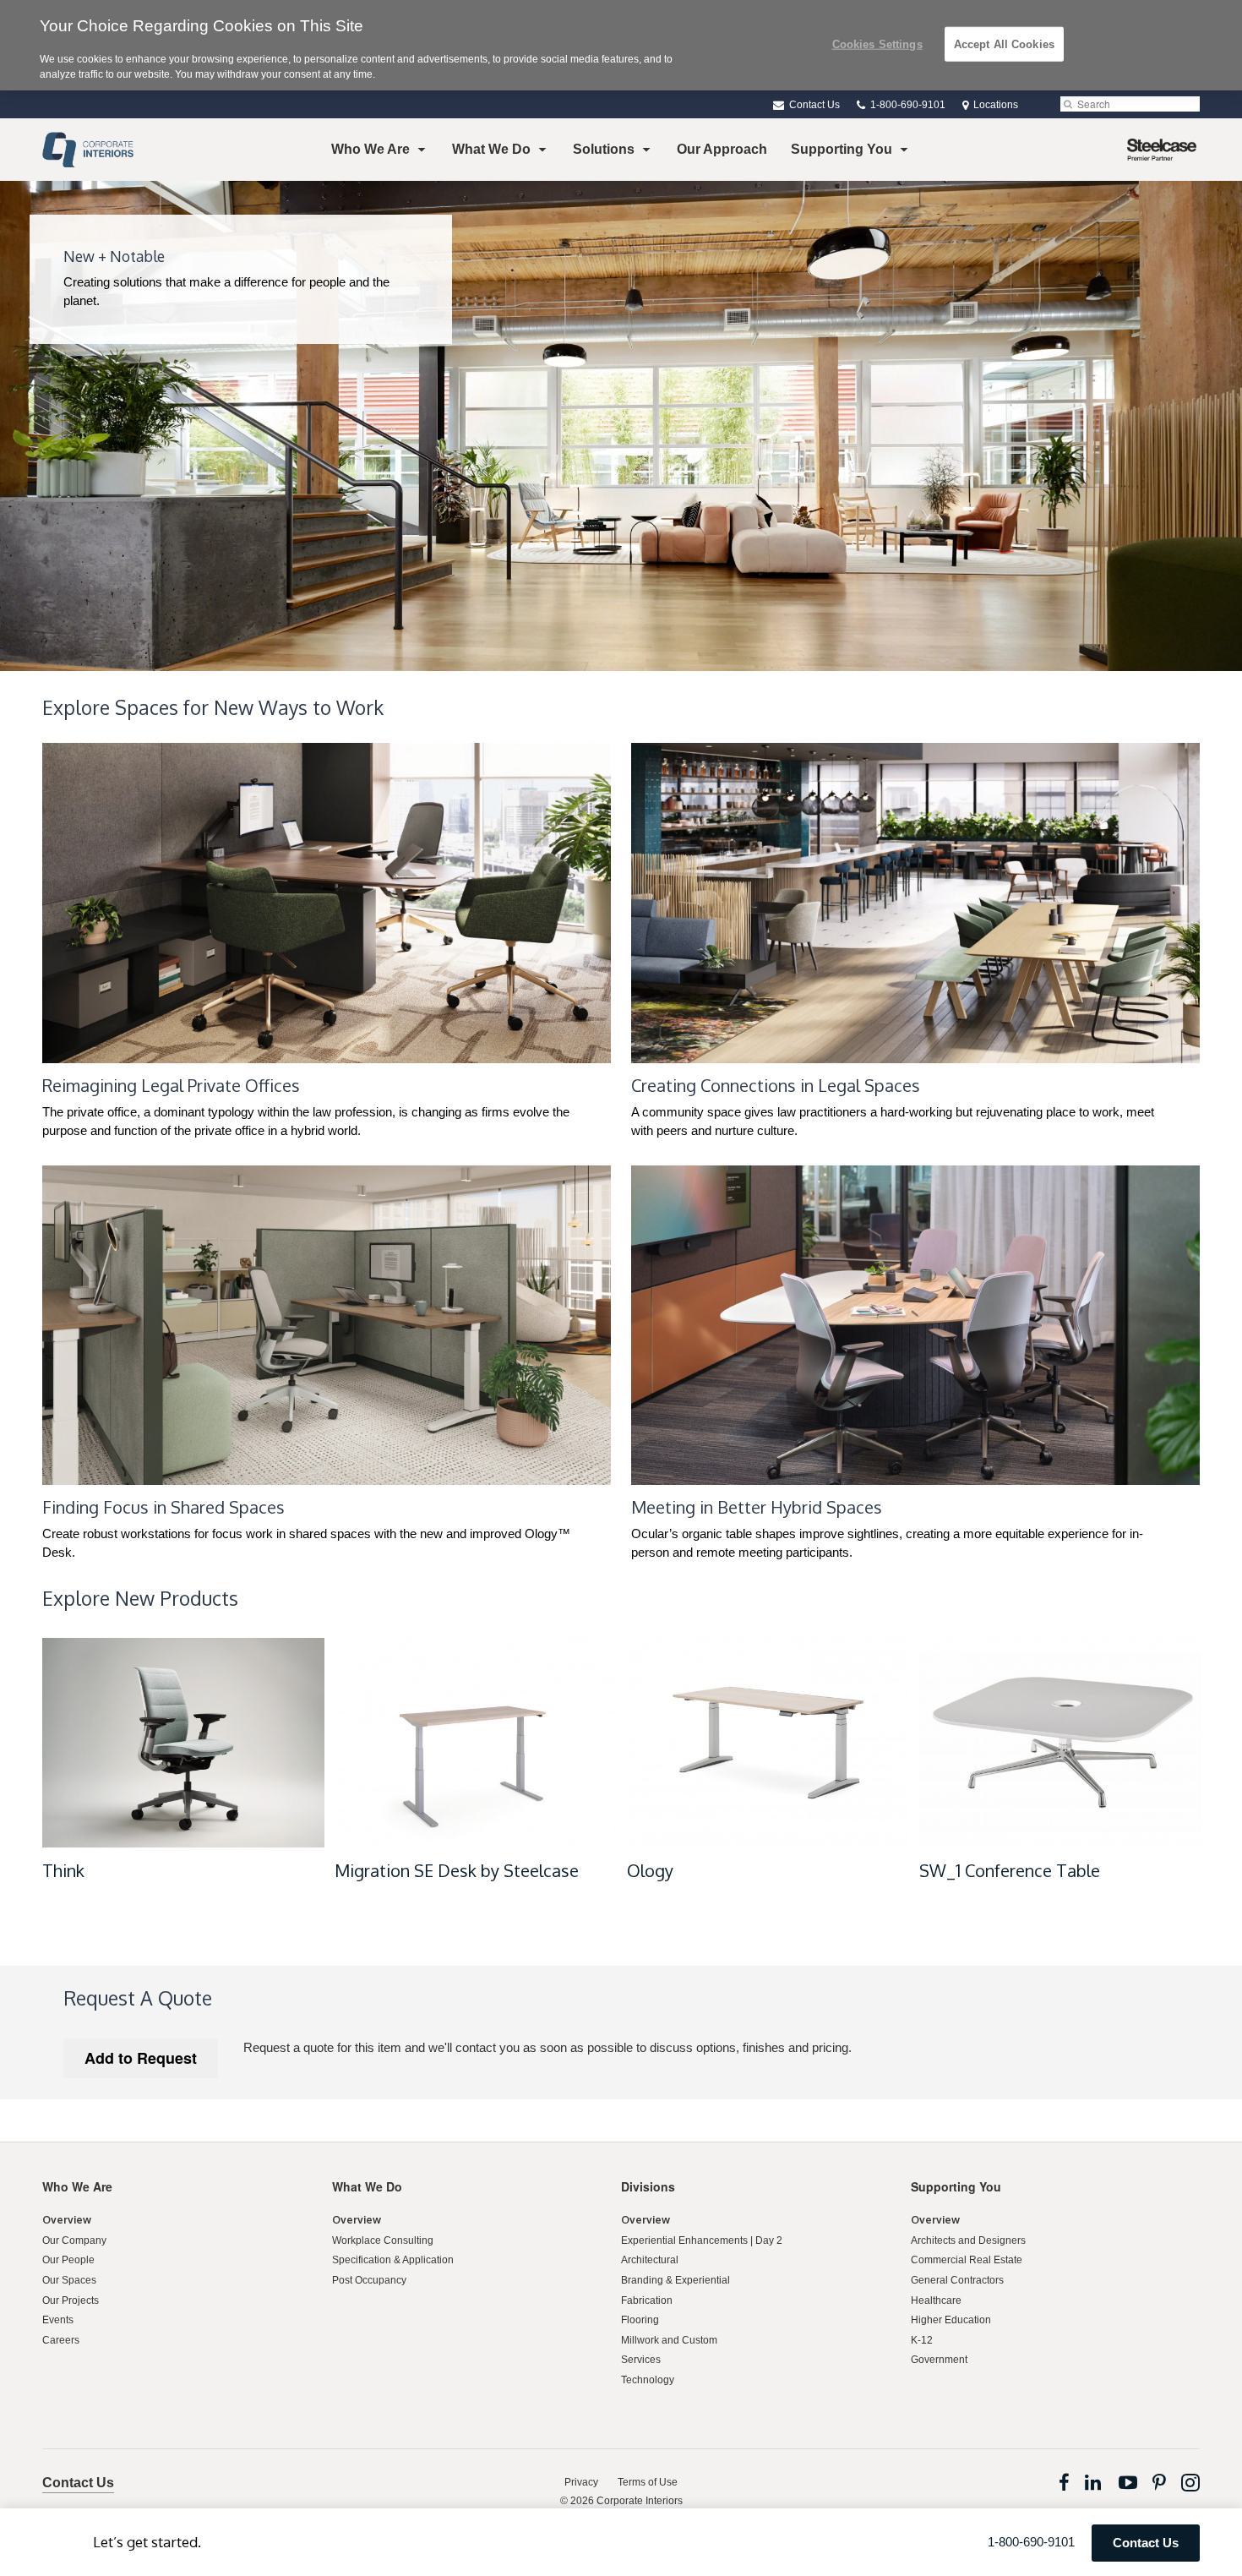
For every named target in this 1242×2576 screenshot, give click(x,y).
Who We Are (370, 149)
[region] (621, 45)
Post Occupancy (369, 2280)
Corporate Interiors (640, 2501)
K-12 (922, 2340)
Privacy (581, 2482)
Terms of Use (648, 2482)
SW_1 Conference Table (1010, 1870)
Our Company (74, 2240)
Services (641, 2360)
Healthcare (936, 2300)
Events (58, 2320)
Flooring (640, 2320)
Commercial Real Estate (967, 2260)
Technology (648, 2380)
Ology (650, 1870)
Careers (61, 2340)
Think (63, 1870)
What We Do (491, 149)
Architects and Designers (968, 2240)
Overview (67, 2220)
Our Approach (722, 149)
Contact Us (813, 105)
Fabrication (647, 2300)
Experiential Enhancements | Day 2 (702, 2240)
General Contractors (957, 2280)
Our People (68, 2260)
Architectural (650, 2260)
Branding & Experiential (675, 2280)
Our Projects (71, 2300)
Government (939, 2360)
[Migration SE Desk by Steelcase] (476, 1743)
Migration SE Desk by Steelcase (457, 1870)
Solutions (604, 149)
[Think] (183, 1743)
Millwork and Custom (669, 2340)
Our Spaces (69, 2280)
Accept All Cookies (1004, 44)
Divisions (648, 2186)
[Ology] (768, 1743)
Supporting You (842, 149)
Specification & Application (393, 2260)
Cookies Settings (877, 44)
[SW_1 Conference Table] (1060, 1743)
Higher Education (951, 2320)
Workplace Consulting (383, 2240)
